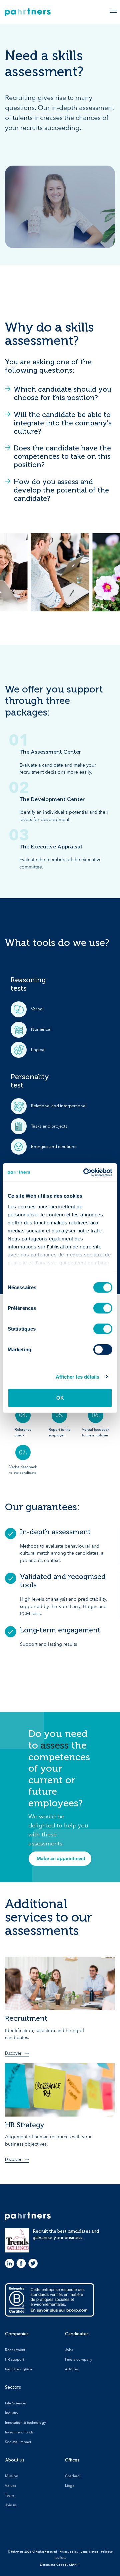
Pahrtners (28, 12)
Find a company (78, 2359)
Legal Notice (89, 2552)
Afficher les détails (78, 1376)
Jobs (69, 2350)
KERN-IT (74, 2565)
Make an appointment (61, 1859)
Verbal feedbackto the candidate (23, 1470)
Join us (11, 2505)
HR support (14, 2359)
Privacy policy (69, 2552)
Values (10, 2486)
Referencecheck (23, 1432)
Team (9, 2495)
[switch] (103, 1308)
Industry (11, 2413)
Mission (11, 2476)
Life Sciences (16, 2403)
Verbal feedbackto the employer (96, 1432)
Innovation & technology (25, 2423)
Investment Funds (19, 2432)
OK (60, 1398)
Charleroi (73, 2476)
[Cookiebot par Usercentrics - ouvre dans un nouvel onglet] (85, 1172)
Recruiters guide (19, 2369)
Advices (72, 2369)
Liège (70, 2486)
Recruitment (15, 2350)
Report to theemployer (59, 1432)
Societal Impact (18, 2442)
